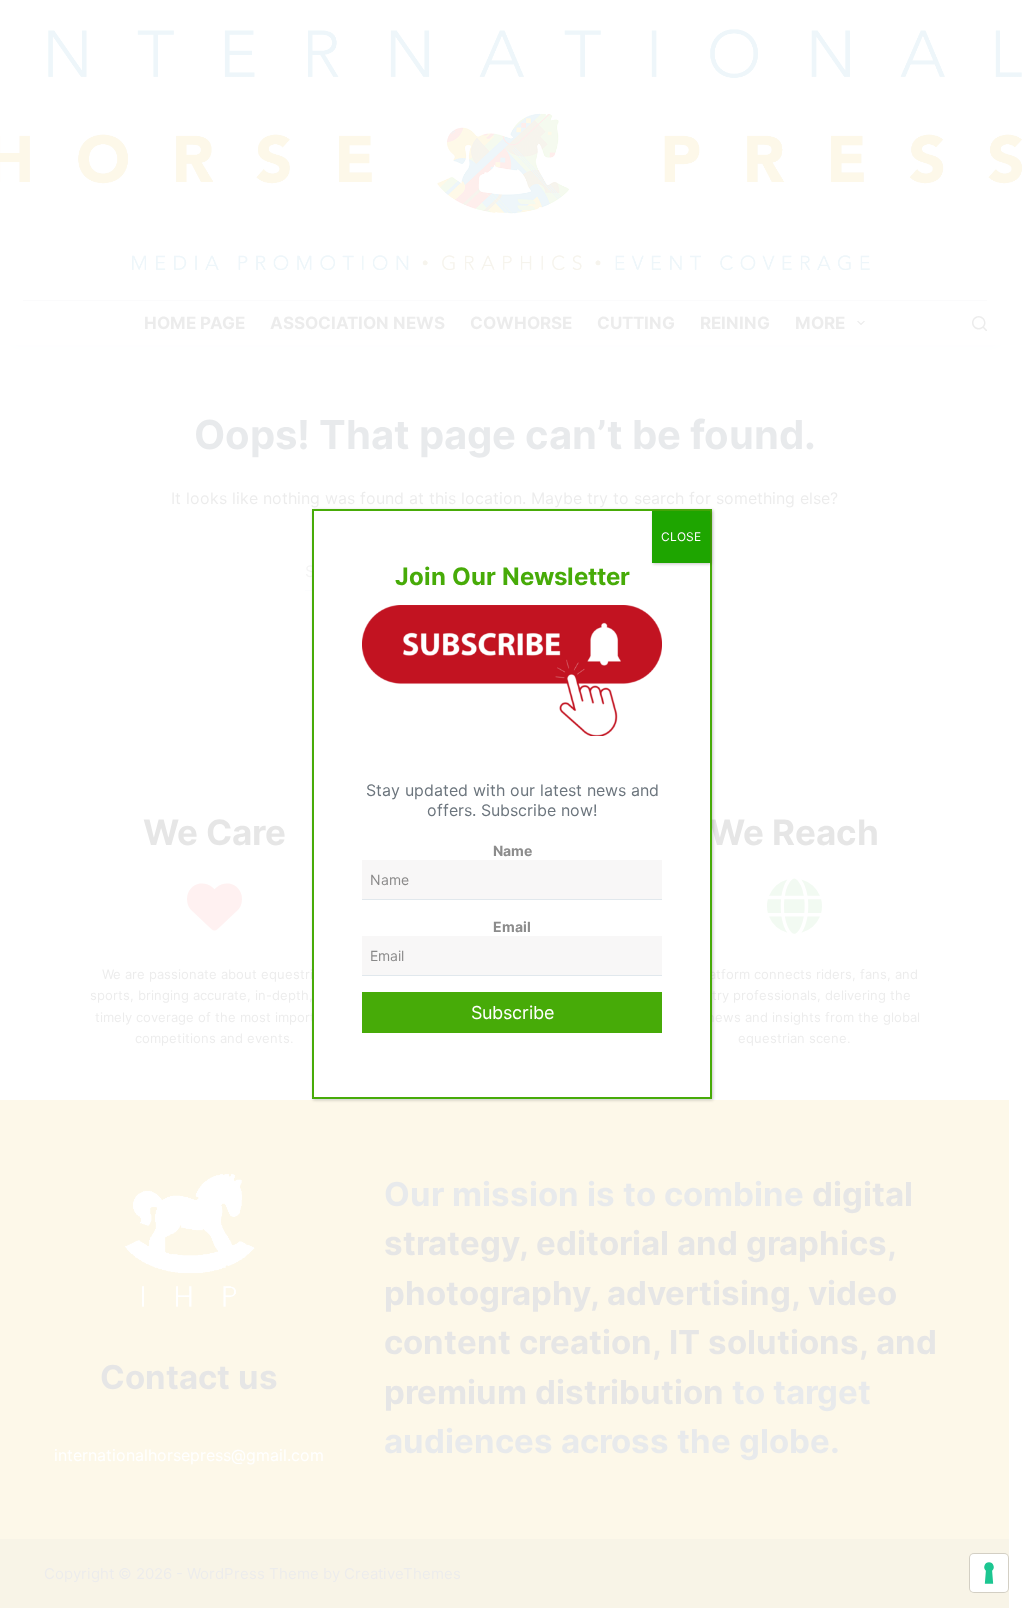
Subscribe (512, 1012)
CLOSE (681, 536)
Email (512, 926)
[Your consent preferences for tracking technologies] (989, 1573)
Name (512, 850)
